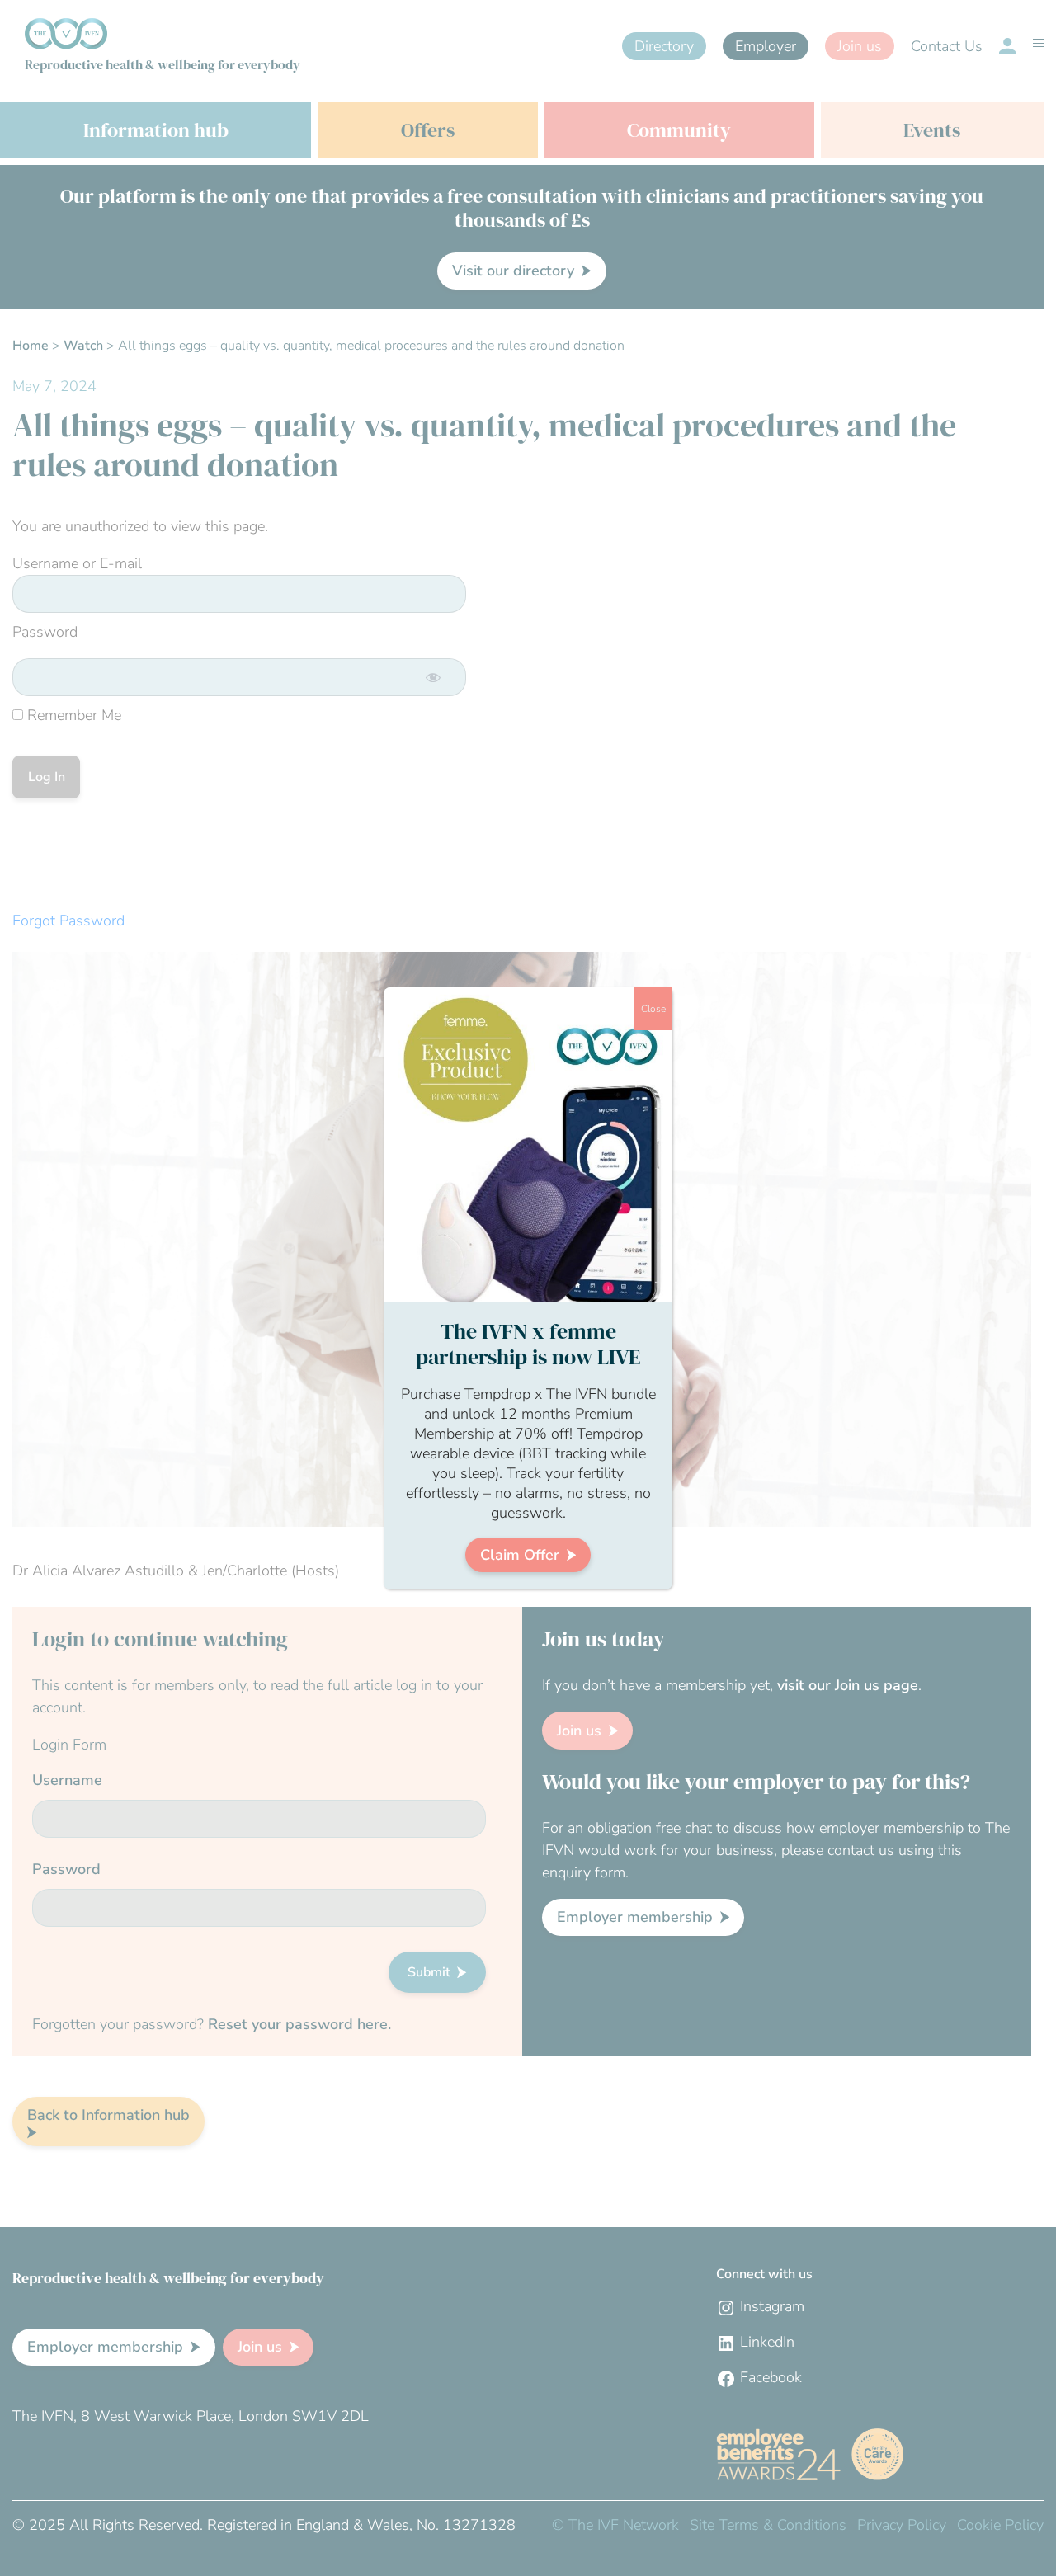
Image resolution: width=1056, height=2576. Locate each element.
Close (653, 1009)
